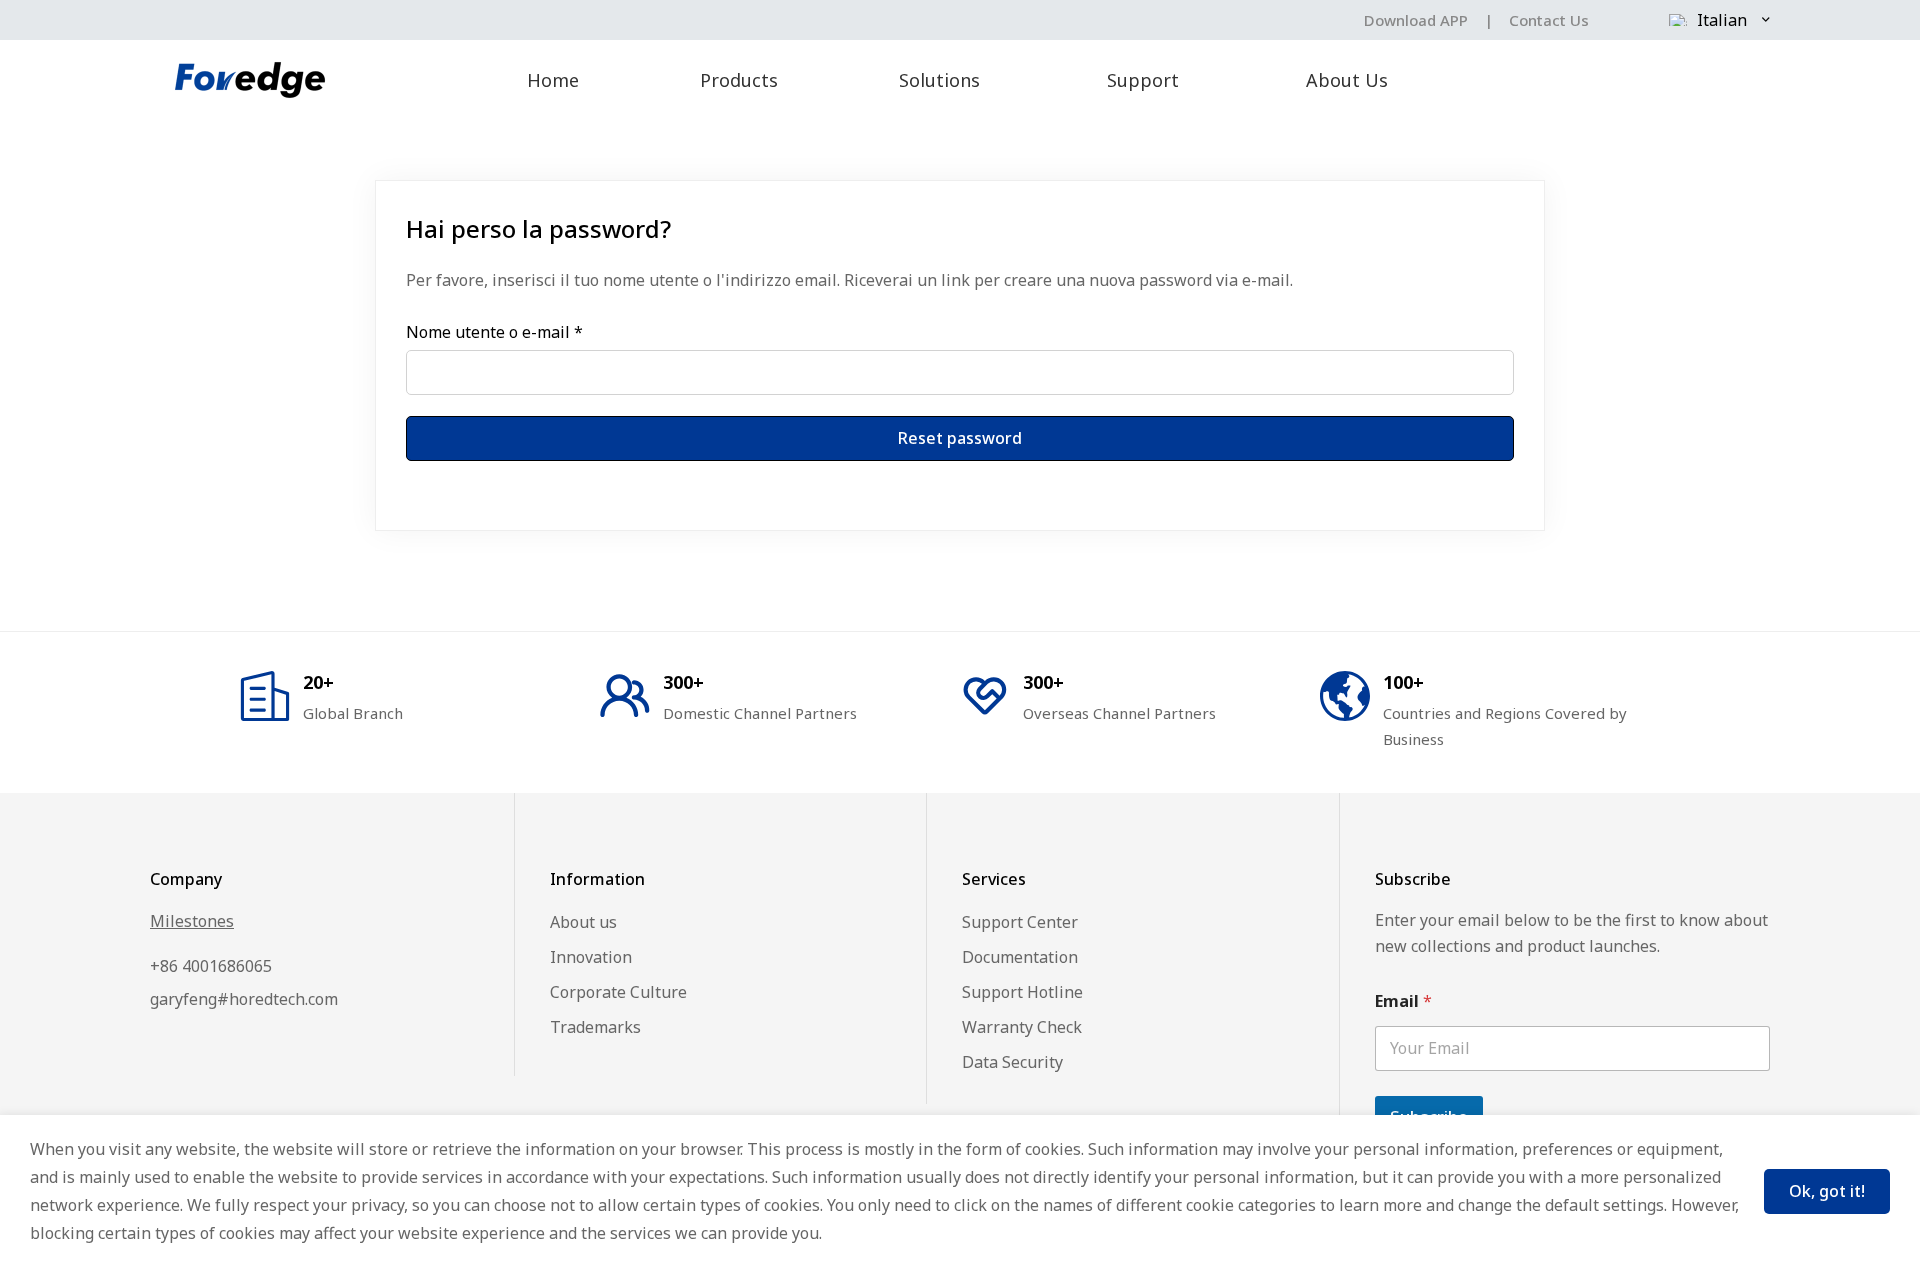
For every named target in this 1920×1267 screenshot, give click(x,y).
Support (1143, 80)
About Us (1347, 80)
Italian (1722, 20)
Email (1403, 1001)
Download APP (1416, 20)
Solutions (939, 80)
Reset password (960, 438)
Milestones (192, 921)
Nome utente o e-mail (494, 332)
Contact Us (1549, 20)
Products (739, 80)
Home (553, 80)
